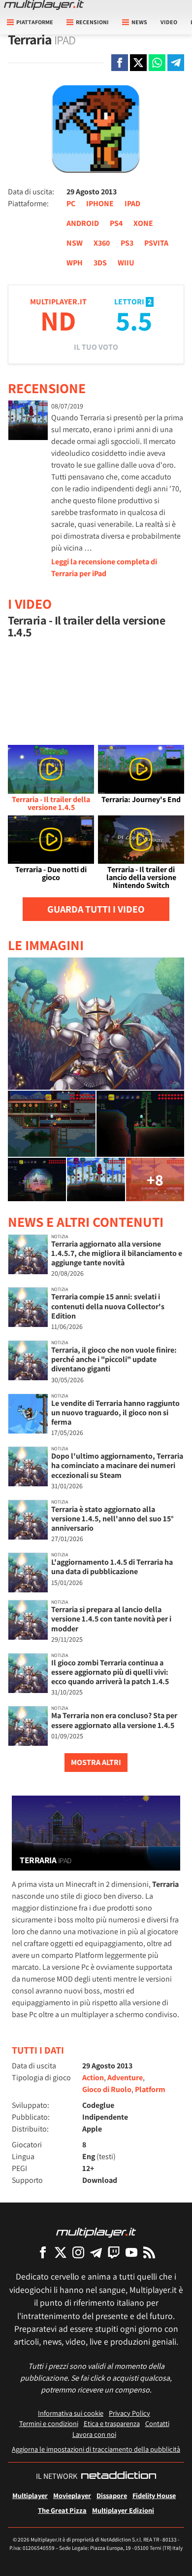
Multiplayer (30, 2495)
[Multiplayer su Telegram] (96, 2252)
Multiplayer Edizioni (123, 2510)
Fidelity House (154, 2495)
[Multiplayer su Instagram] (78, 2252)
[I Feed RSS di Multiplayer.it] (149, 2252)
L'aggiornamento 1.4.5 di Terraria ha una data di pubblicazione (112, 1567)
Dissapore (112, 2495)
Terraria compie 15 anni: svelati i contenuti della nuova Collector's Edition (108, 1306)
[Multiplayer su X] (61, 2252)
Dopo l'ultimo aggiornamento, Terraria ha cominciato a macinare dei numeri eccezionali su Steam (117, 1465)
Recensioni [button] (92, 22)
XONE (143, 223)
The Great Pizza (62, 2510)
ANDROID (83, 223)
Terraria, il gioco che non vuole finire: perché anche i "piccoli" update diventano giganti (114, 1359)
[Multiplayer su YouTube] (131, 2252)
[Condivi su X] (138, 63)
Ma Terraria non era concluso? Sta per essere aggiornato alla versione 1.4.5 (114, 1720)
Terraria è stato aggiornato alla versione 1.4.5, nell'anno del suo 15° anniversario (112, 1519)
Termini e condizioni (49, 2423)
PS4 (116, 223)
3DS (100, 263)
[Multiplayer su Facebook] (43, 2252)
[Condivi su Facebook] (120, 63)
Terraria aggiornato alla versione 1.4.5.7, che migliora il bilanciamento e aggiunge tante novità (117, 1253)
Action (93, 2078)
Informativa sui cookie (71, 2413)
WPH (75, 263)
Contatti (157, 2423)
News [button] (139, 22)
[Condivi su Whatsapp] (157, 63)
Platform (150, 2089)
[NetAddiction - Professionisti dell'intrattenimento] (119, 2476)
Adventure (125, 2078)
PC (71, 203)
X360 (102, 243)
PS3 (127, 243)
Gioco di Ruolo (107, 2089)
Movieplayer (72, 2495)
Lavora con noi (94, 2434)
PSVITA (156, 243)
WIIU (126, 263)
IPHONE (100, 203)
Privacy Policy (129, 2413)
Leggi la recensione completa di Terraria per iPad (104, 568)
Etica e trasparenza (112, 2423)
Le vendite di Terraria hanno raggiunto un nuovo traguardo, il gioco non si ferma (115, 1413)
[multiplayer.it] (96, 2232)
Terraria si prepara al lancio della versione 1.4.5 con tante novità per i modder (111, 1619)
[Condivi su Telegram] (176, 63)
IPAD (132, 203)
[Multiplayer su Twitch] (114, 2252)
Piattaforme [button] (35, 22)
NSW (75, 243)
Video (169, 22)
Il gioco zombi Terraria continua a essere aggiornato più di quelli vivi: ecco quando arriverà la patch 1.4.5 (110, 1672)
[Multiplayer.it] (44, 5)
